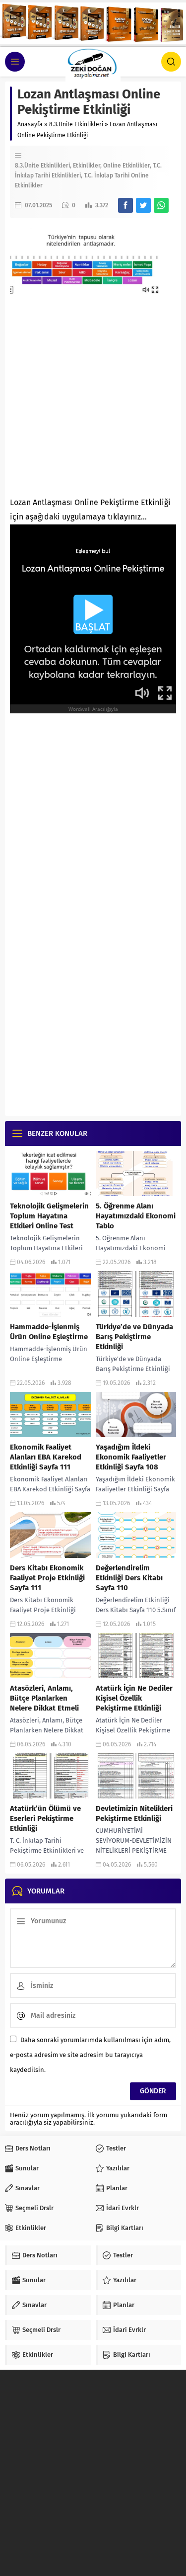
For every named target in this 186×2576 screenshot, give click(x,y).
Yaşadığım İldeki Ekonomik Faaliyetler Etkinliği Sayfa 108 (131, 1457)
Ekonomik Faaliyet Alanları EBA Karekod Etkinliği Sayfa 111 (46, 1457)
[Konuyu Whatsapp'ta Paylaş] (161, 205)
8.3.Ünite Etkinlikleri (76, 124)
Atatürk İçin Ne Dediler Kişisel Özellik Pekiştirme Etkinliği (134, 1698)
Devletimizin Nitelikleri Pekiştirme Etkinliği (134, 1813)
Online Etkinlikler (126, 166)
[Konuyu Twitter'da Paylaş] (143, 205)
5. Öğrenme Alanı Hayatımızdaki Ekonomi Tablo (136, 1216)
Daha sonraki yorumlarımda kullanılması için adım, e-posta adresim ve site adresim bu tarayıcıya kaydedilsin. (90, 2055)
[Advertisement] (93, 392)
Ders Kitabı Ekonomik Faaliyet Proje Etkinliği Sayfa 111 (47, 1578)
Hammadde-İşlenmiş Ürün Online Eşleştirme (49, 1332)
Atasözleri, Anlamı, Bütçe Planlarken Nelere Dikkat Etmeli (44, 1698)
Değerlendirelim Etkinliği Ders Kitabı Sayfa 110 (129, 1578)
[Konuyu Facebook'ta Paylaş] (125, 205)
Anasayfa (30, 124)
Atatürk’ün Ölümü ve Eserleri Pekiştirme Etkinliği (45, 1818)
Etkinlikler (87, 166)
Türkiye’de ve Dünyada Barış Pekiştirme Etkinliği (134, 1337)
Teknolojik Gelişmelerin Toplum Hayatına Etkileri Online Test (49, 1216)
